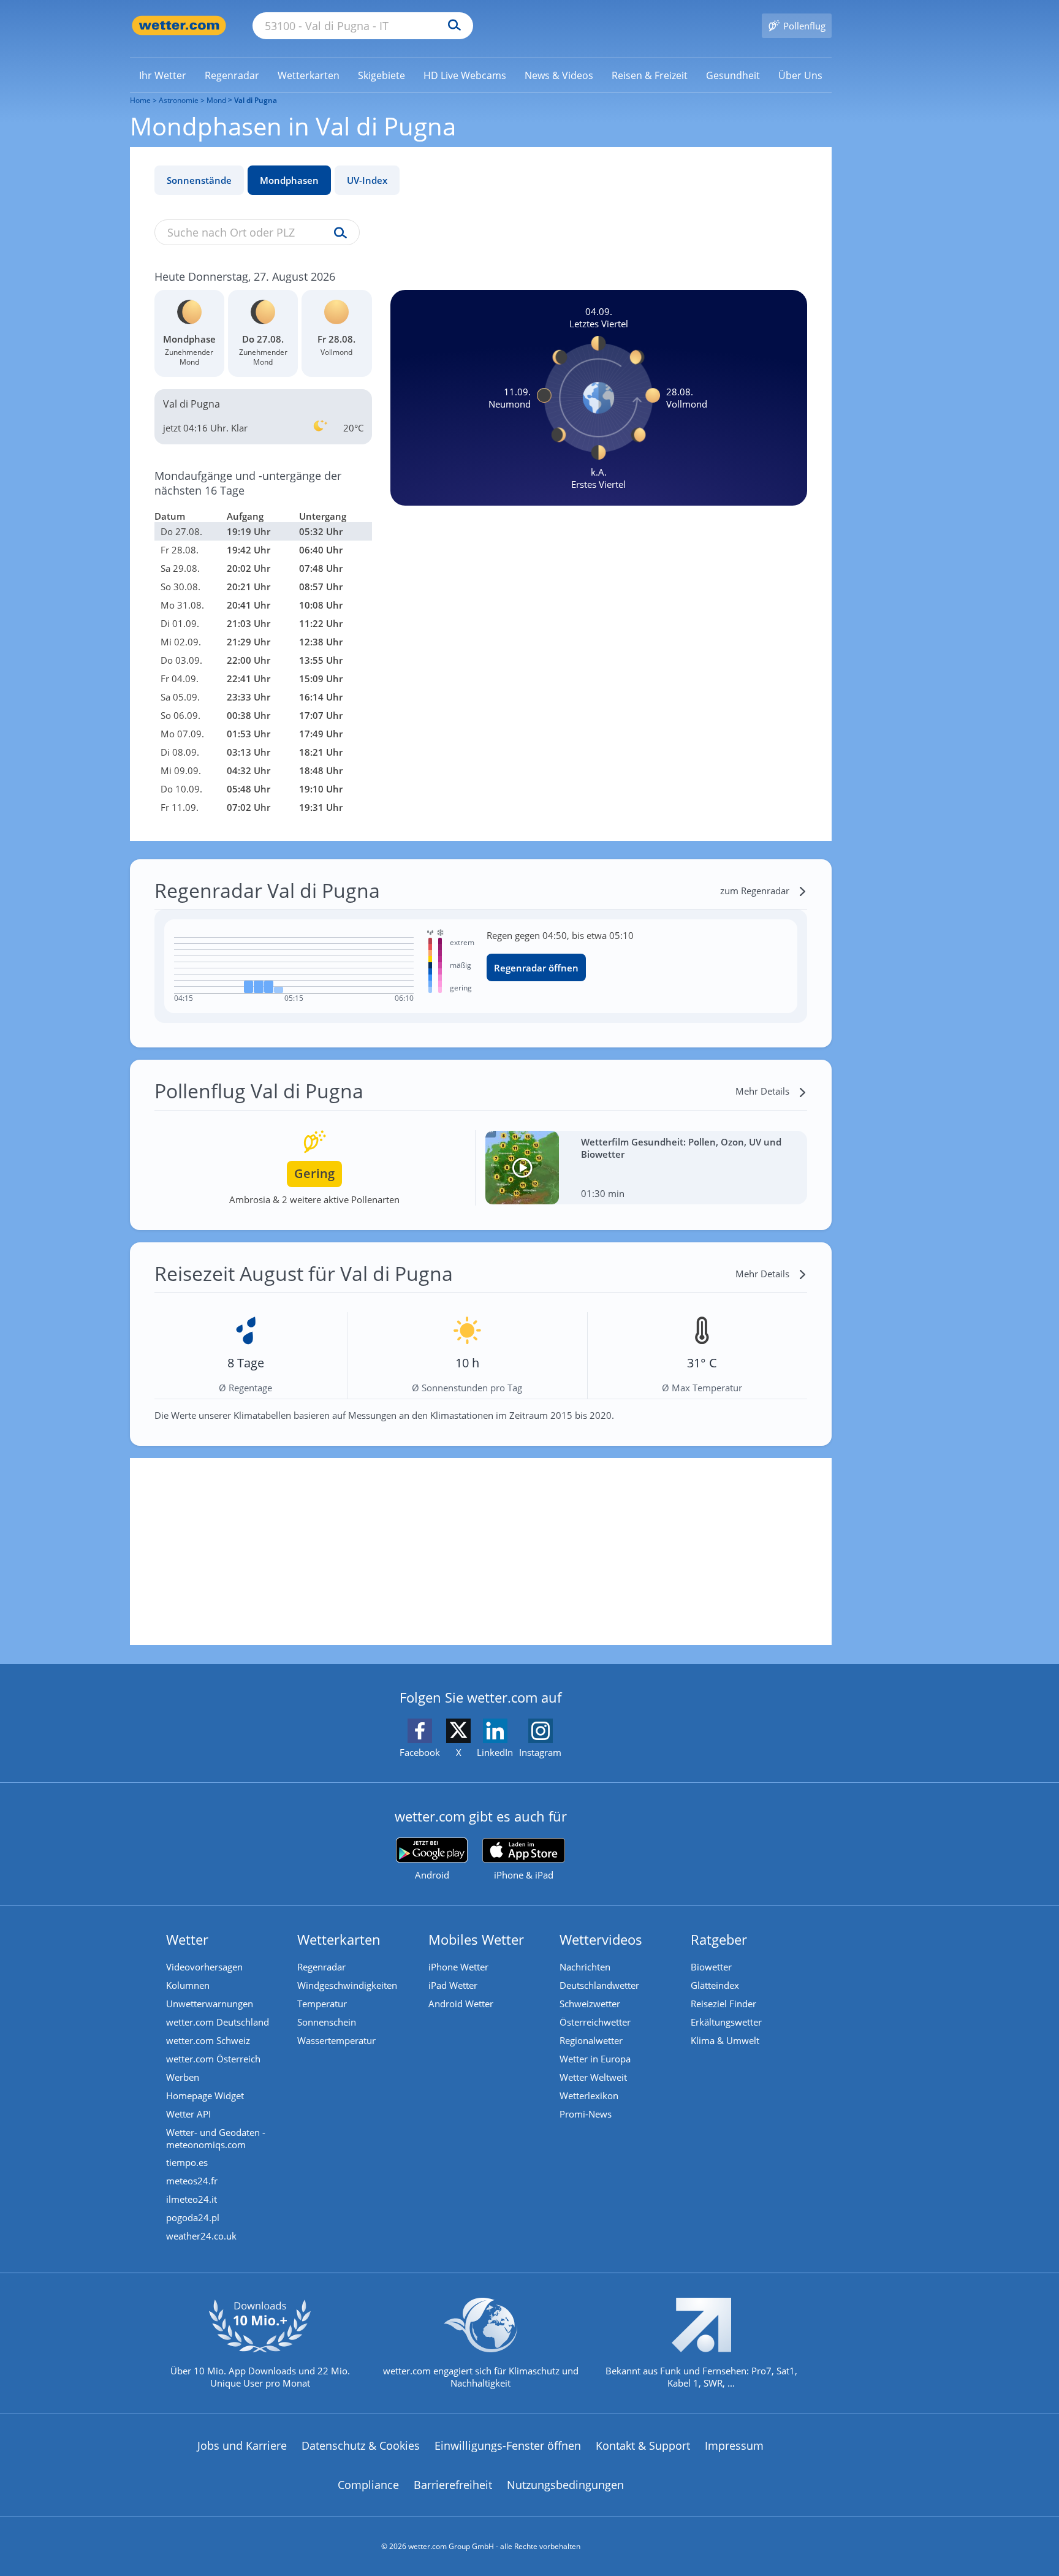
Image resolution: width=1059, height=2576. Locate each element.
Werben (183, 2077)
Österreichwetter (595, 2022)
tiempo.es (187, 2162)
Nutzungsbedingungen (565, 2485)
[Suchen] (451, 26)
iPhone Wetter (458, 1967)
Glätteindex (715, 1985)
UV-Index (367, 180)
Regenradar (321, 1967)
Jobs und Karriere (242, 2445)
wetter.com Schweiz (208, 2040)
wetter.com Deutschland (218, 2022)
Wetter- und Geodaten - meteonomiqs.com (216, 2138)
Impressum (734, 2445)
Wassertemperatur (336, 2040)
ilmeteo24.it (192, 2199)
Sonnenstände (199, 180)
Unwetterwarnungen (210, 2004)
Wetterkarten (339, 1939)
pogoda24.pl (193, 2217)
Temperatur (322, 2004)
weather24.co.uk (201, 2236)
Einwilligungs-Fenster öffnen (508, 2445)
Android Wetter (461, 2004)
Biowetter (711, 1967)
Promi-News (586, 2114)
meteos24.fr (192, 2181)
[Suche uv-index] (337, 234)
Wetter (187, 1939)
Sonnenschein (327, 2022)
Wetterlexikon (589, 2095)
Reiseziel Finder (723, 2004)
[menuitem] (163, 75)
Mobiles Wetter (476, 1939)
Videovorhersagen (204, 1967)
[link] (163, 75)
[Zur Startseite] (179, 25)
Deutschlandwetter (599, 1985)
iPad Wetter (453, 1985)
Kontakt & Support (643, 2445)
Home (140, 100)
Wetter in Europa (595, 2059)
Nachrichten (585, 1967)
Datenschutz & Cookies (361, 2445)
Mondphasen (289, 180)
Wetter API (188, 2114)
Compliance (368, 2485)
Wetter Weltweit (593, 2077)
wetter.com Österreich (213, 2059)
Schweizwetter (590, 2004)
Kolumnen (188, 1985)
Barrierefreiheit (453, 2485)
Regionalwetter (591, 2040)
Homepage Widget (205, 2095)
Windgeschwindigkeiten (347, 1985)
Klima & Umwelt (725, 2040)
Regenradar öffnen (536, 968)
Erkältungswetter (726, 2022)
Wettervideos (601, 1939)
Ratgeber (719, 1939)
